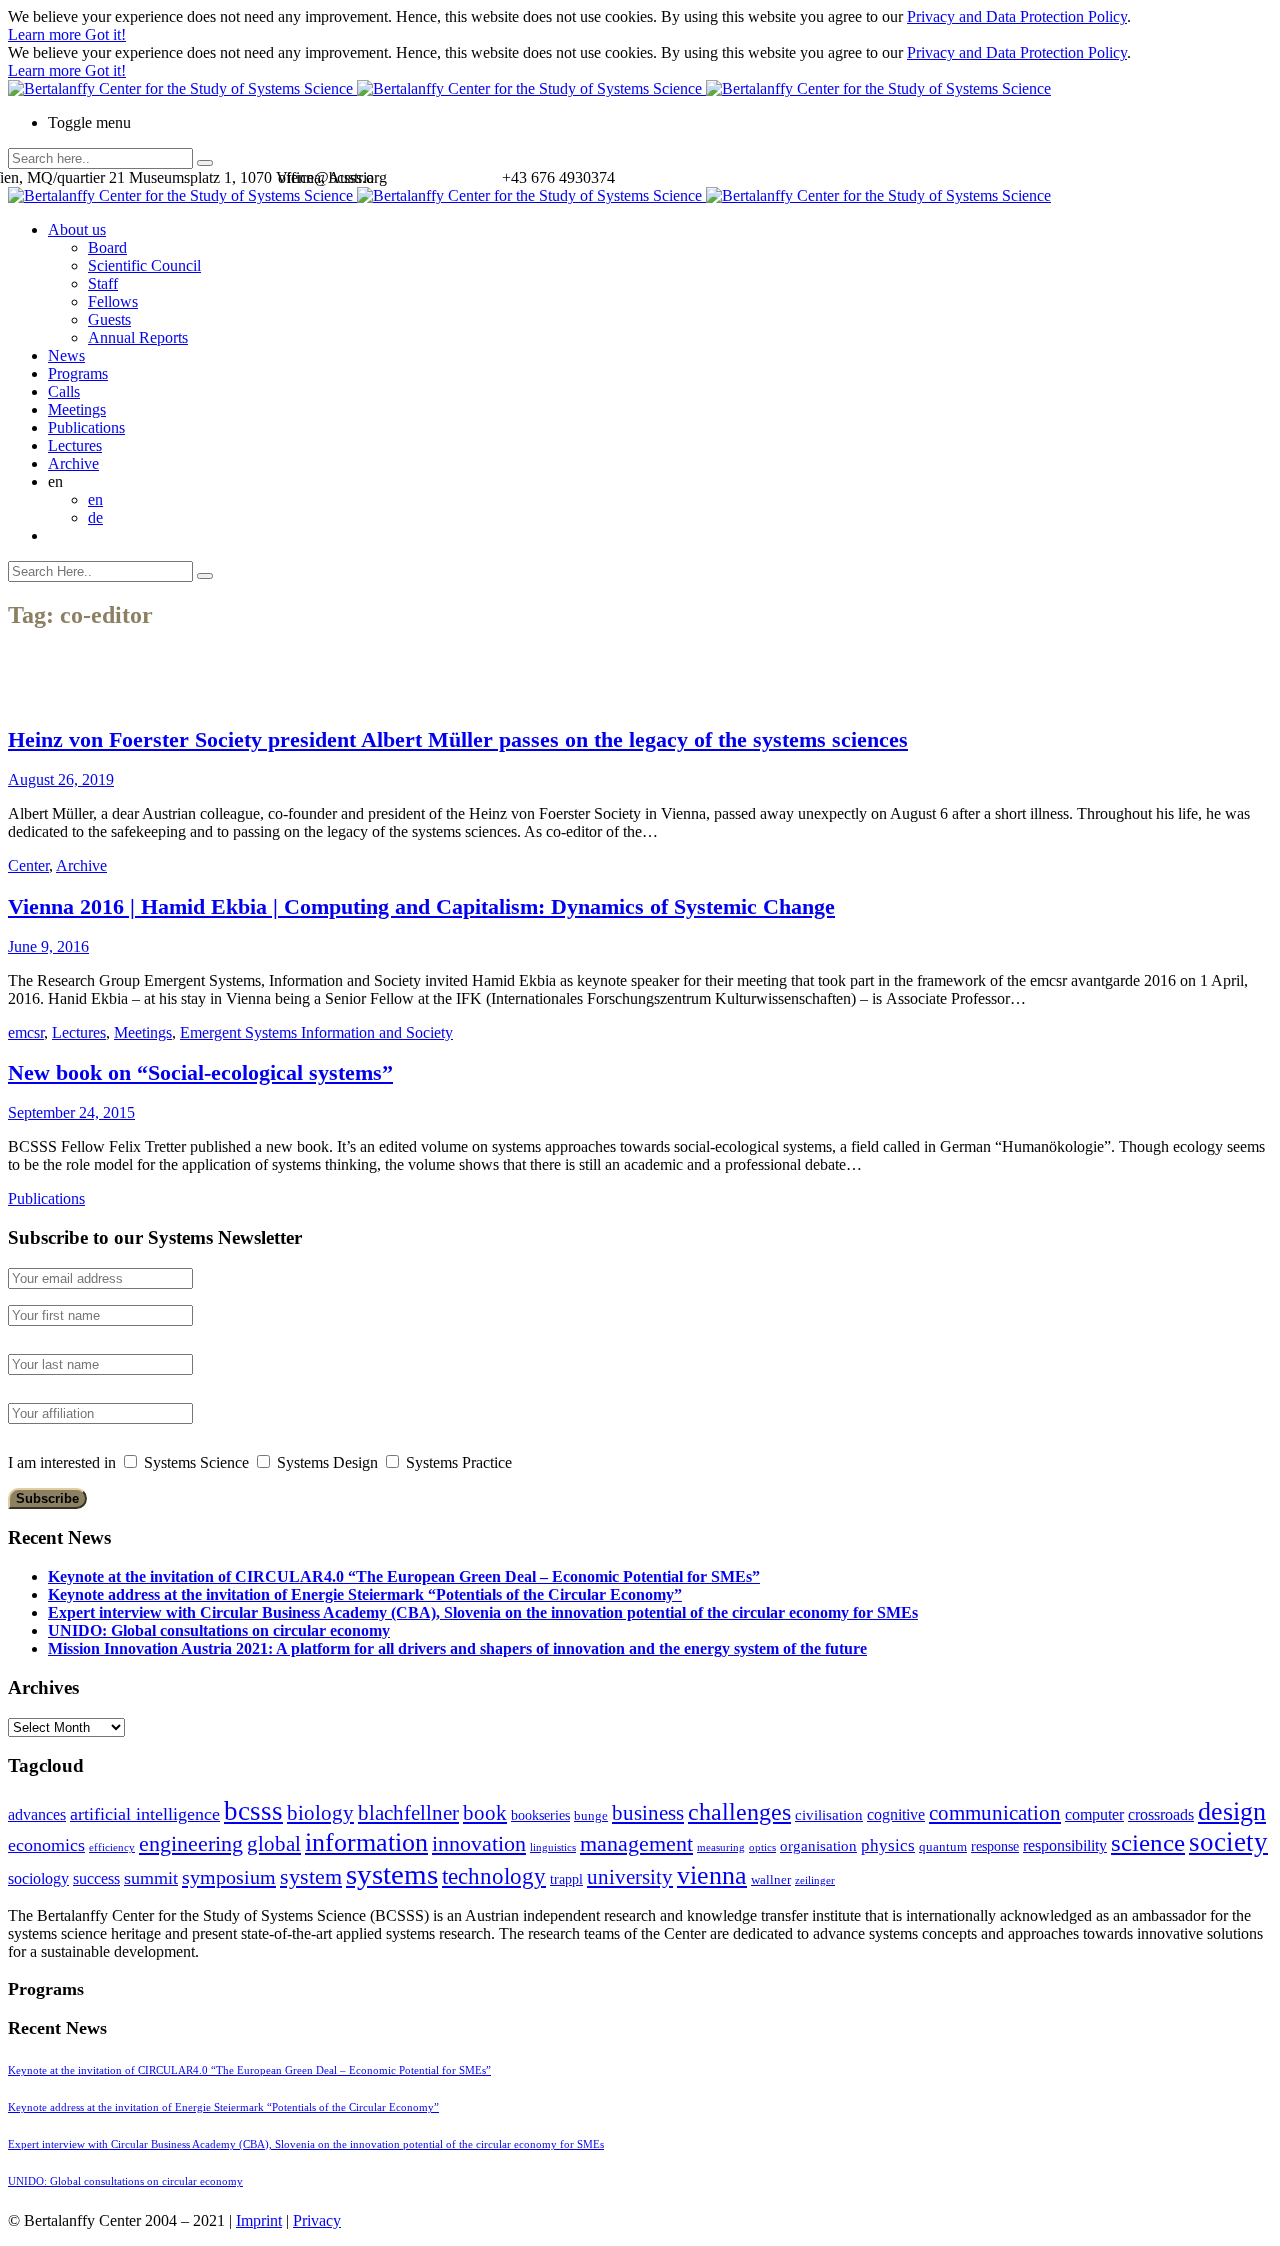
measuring (721, 1847)
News (66, 355)
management (636, 1843)
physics (888, 1845)
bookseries (540, 1815)
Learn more (46, 34)
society (1228, 1842)
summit (151, 1878)
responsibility (1065, 1845)
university (630, 1877)
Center (28, 865)
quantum (943, 1847)
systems (392, 1874)
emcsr (26, 1032)
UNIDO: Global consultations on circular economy (219, 1630)
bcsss (253, 1811)
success (96, 1878)
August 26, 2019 (61, 779)
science (1148, 1842)
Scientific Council (144, 265)
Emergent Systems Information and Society (316, 1032)
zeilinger (815, 1880)
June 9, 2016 (48, 946)
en (95, 499)
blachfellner (408, 1813)
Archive (73, 463)
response (995, 1846)
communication (995, 1812)
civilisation (829, 1815)
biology (320, 1813)
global (274, 1843)
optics (762, 1847)
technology (494, 1876)
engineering (191, 1844)
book (485, 1813)
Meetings (77, 409)
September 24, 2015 (71, 1112)
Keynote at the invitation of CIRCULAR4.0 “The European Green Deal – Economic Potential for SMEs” (404, 1576)
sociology (38, 1878)
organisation (818, 1846)
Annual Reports (138, 337)
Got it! (105, 34)
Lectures (75, 445)
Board (107, 247)
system (311, 1876)
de (95, 517)
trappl (566, 1879)
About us (77, 229)
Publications (86, 427)
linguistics (553, 1847)
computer (1094, 1814)
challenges (739, 1812)
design (1232, 1811)
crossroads (1161, 1814)
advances (37, 1814)
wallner (771, 1880)
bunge (591, 1816)
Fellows (113, 301)
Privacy (317, 2220)
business (648, 1812)
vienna (712, 1875)
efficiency (112, 1847)
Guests (109, 319)
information (366, 1842)
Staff (103, 283)
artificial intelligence (145, 1814)
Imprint (259, 2220)
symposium (229, 1877)
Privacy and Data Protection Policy (1017, 16)
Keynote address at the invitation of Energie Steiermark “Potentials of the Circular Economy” (365, 1594)
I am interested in (62, 1462)
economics (46, 1845)
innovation (479, 1843)
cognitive (896, 1814)
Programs (78, 373)
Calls (64, 391)
